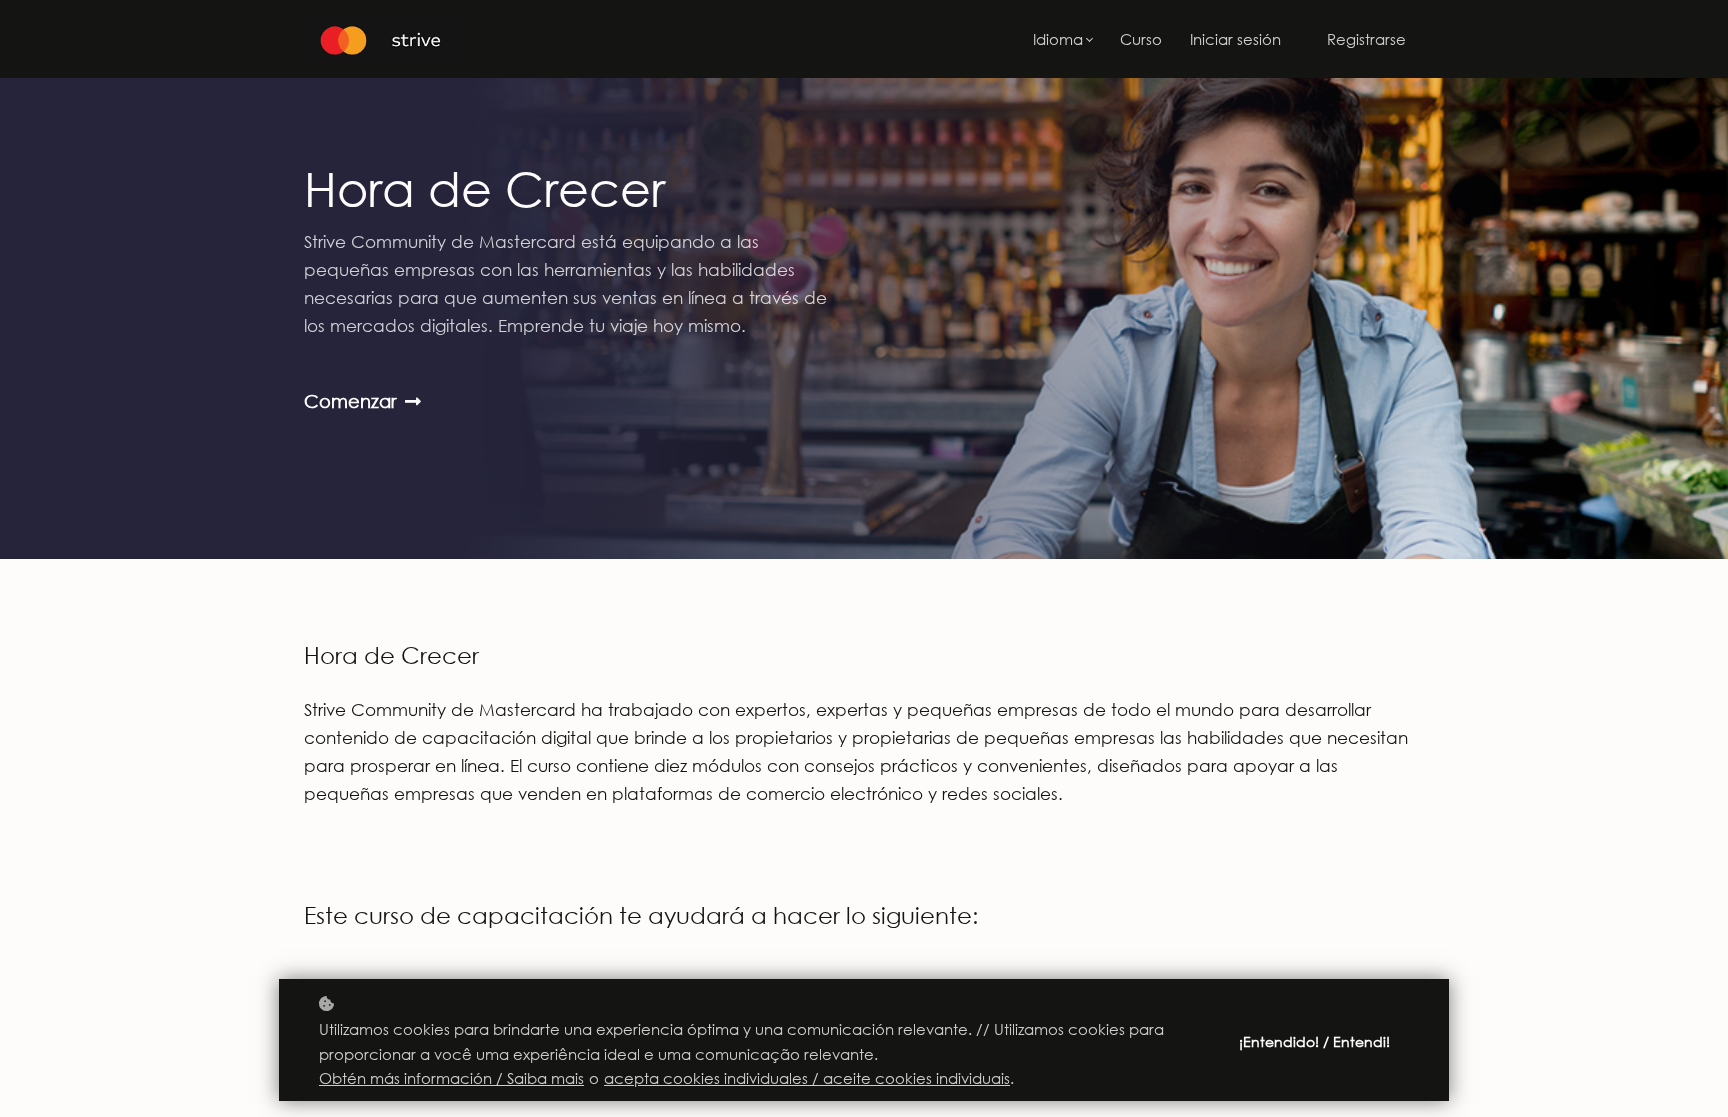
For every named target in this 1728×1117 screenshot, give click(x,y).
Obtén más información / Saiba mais (451, 1078)
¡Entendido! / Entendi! (1314, 1041)
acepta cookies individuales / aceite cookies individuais (807, 1078)
